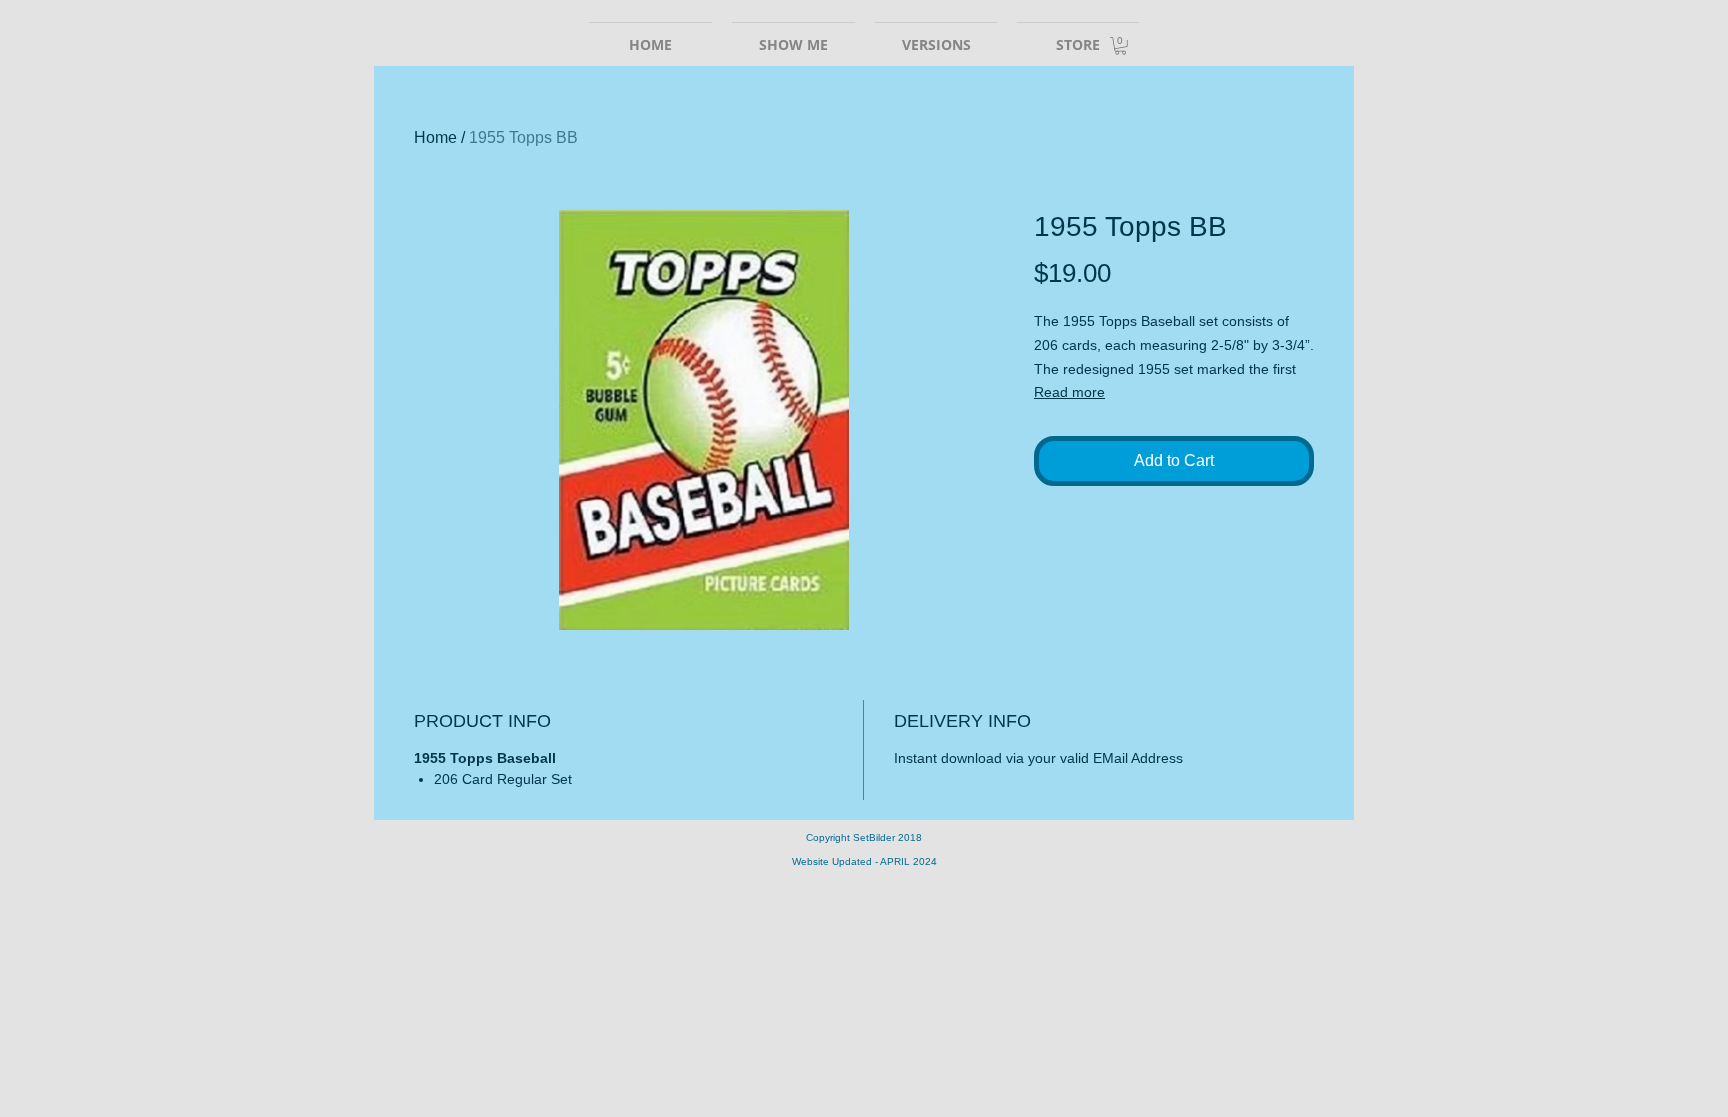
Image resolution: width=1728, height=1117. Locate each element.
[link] (1120, 46)
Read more (1069, 392)
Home (435, 137)
